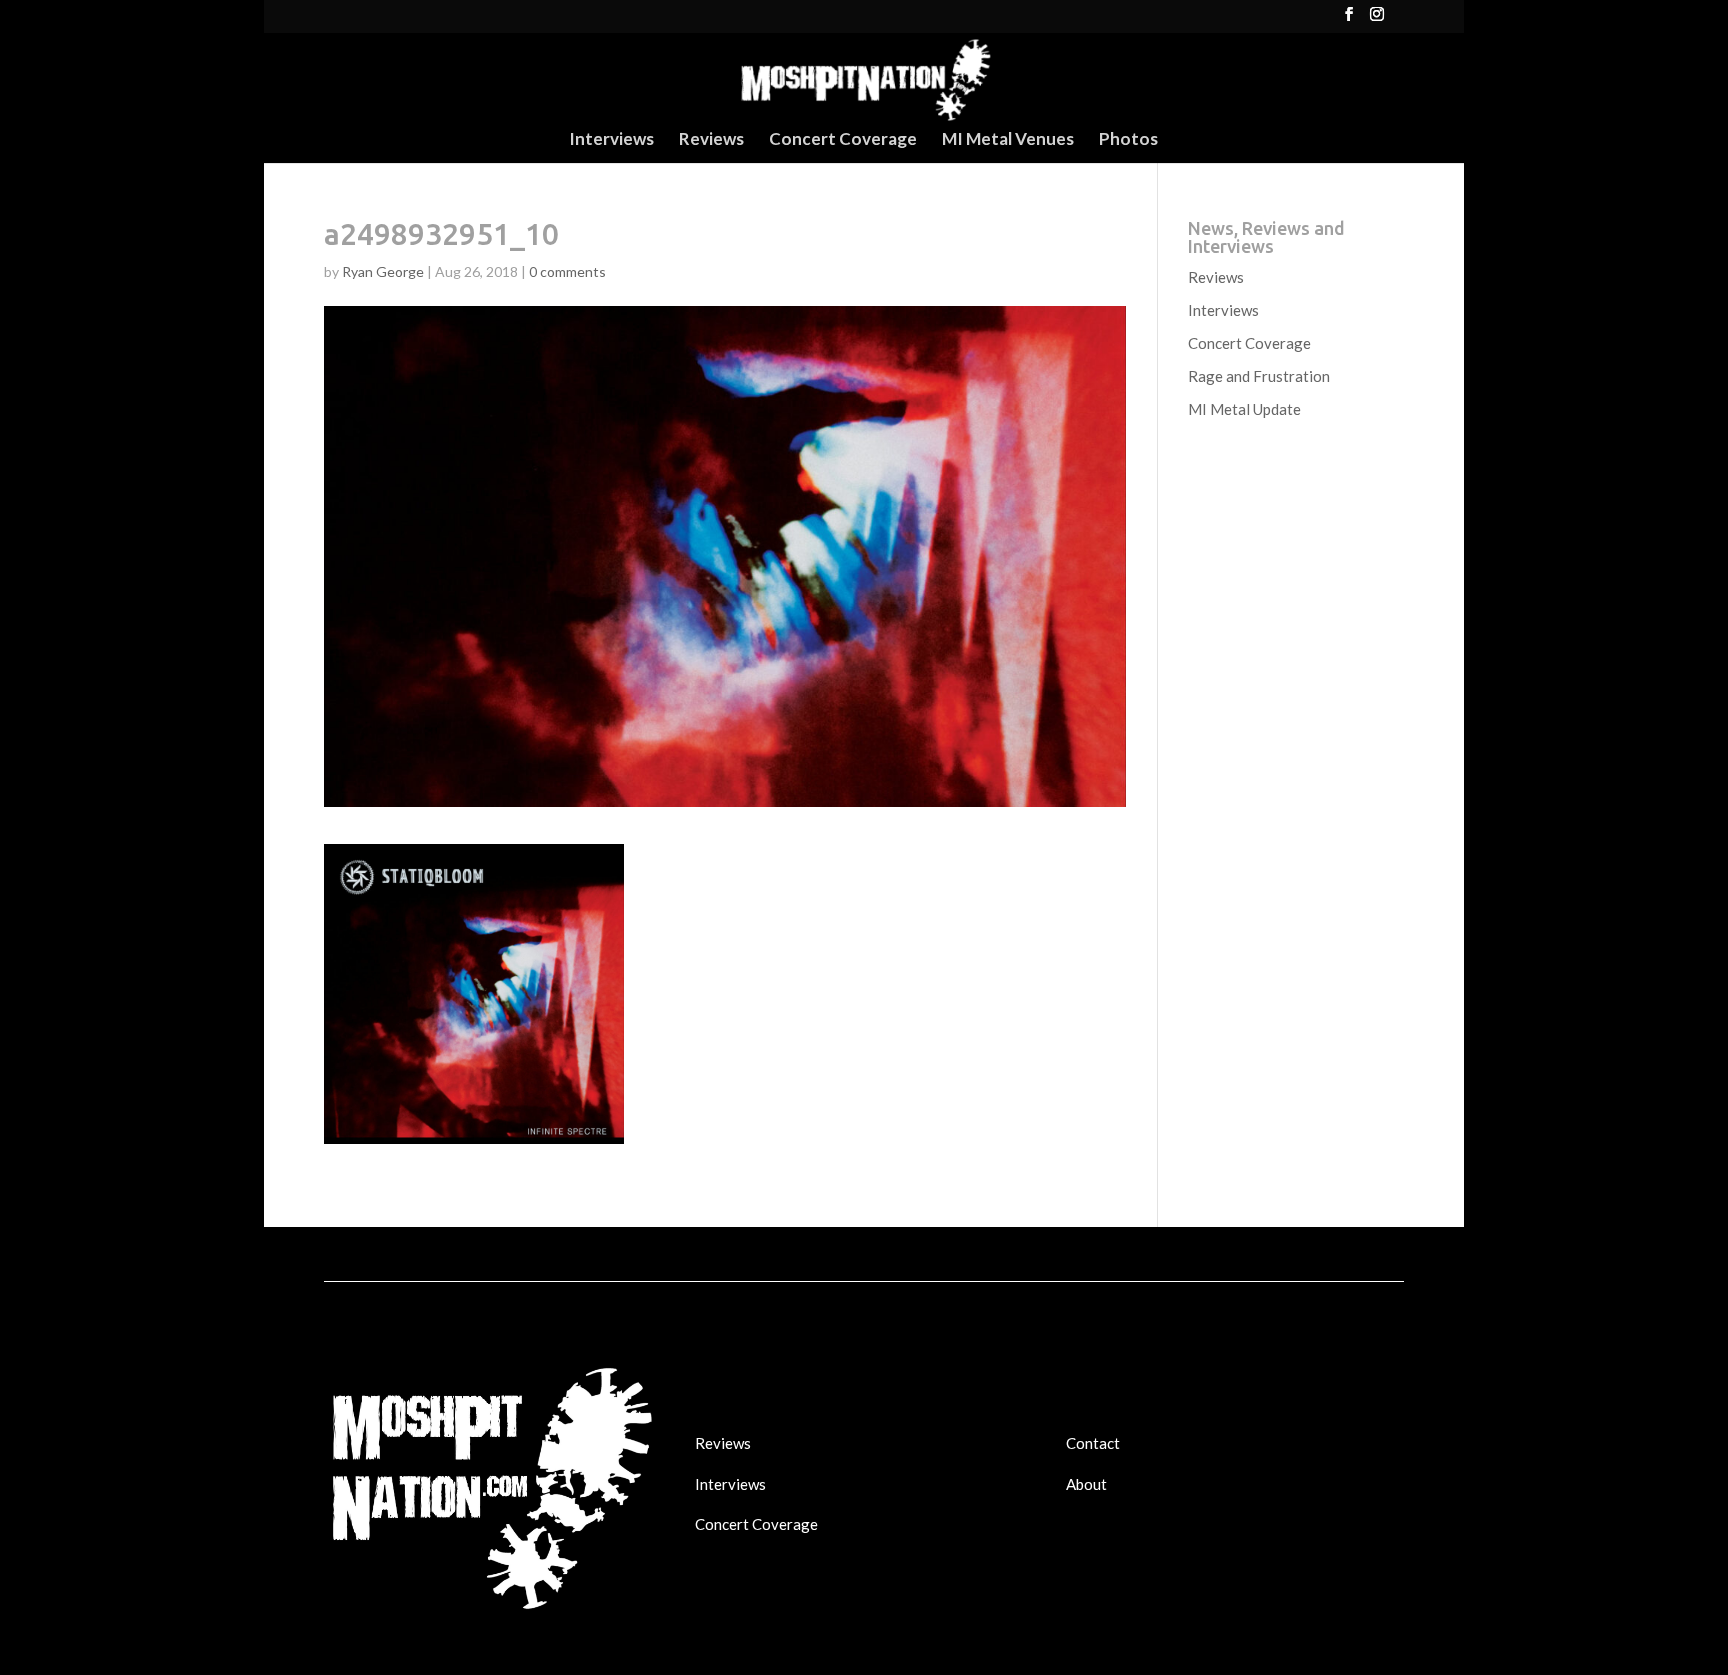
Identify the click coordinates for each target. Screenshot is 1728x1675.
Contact (1093, 1443)
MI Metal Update (1244, 409)
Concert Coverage (843, 140)
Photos (1128, 140)
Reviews (711, 140)
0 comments (567, 271)
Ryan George (383, 271)
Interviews (611, 140)
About (1086, 1484)
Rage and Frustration (1259, 376)
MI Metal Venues (1008, 140)
